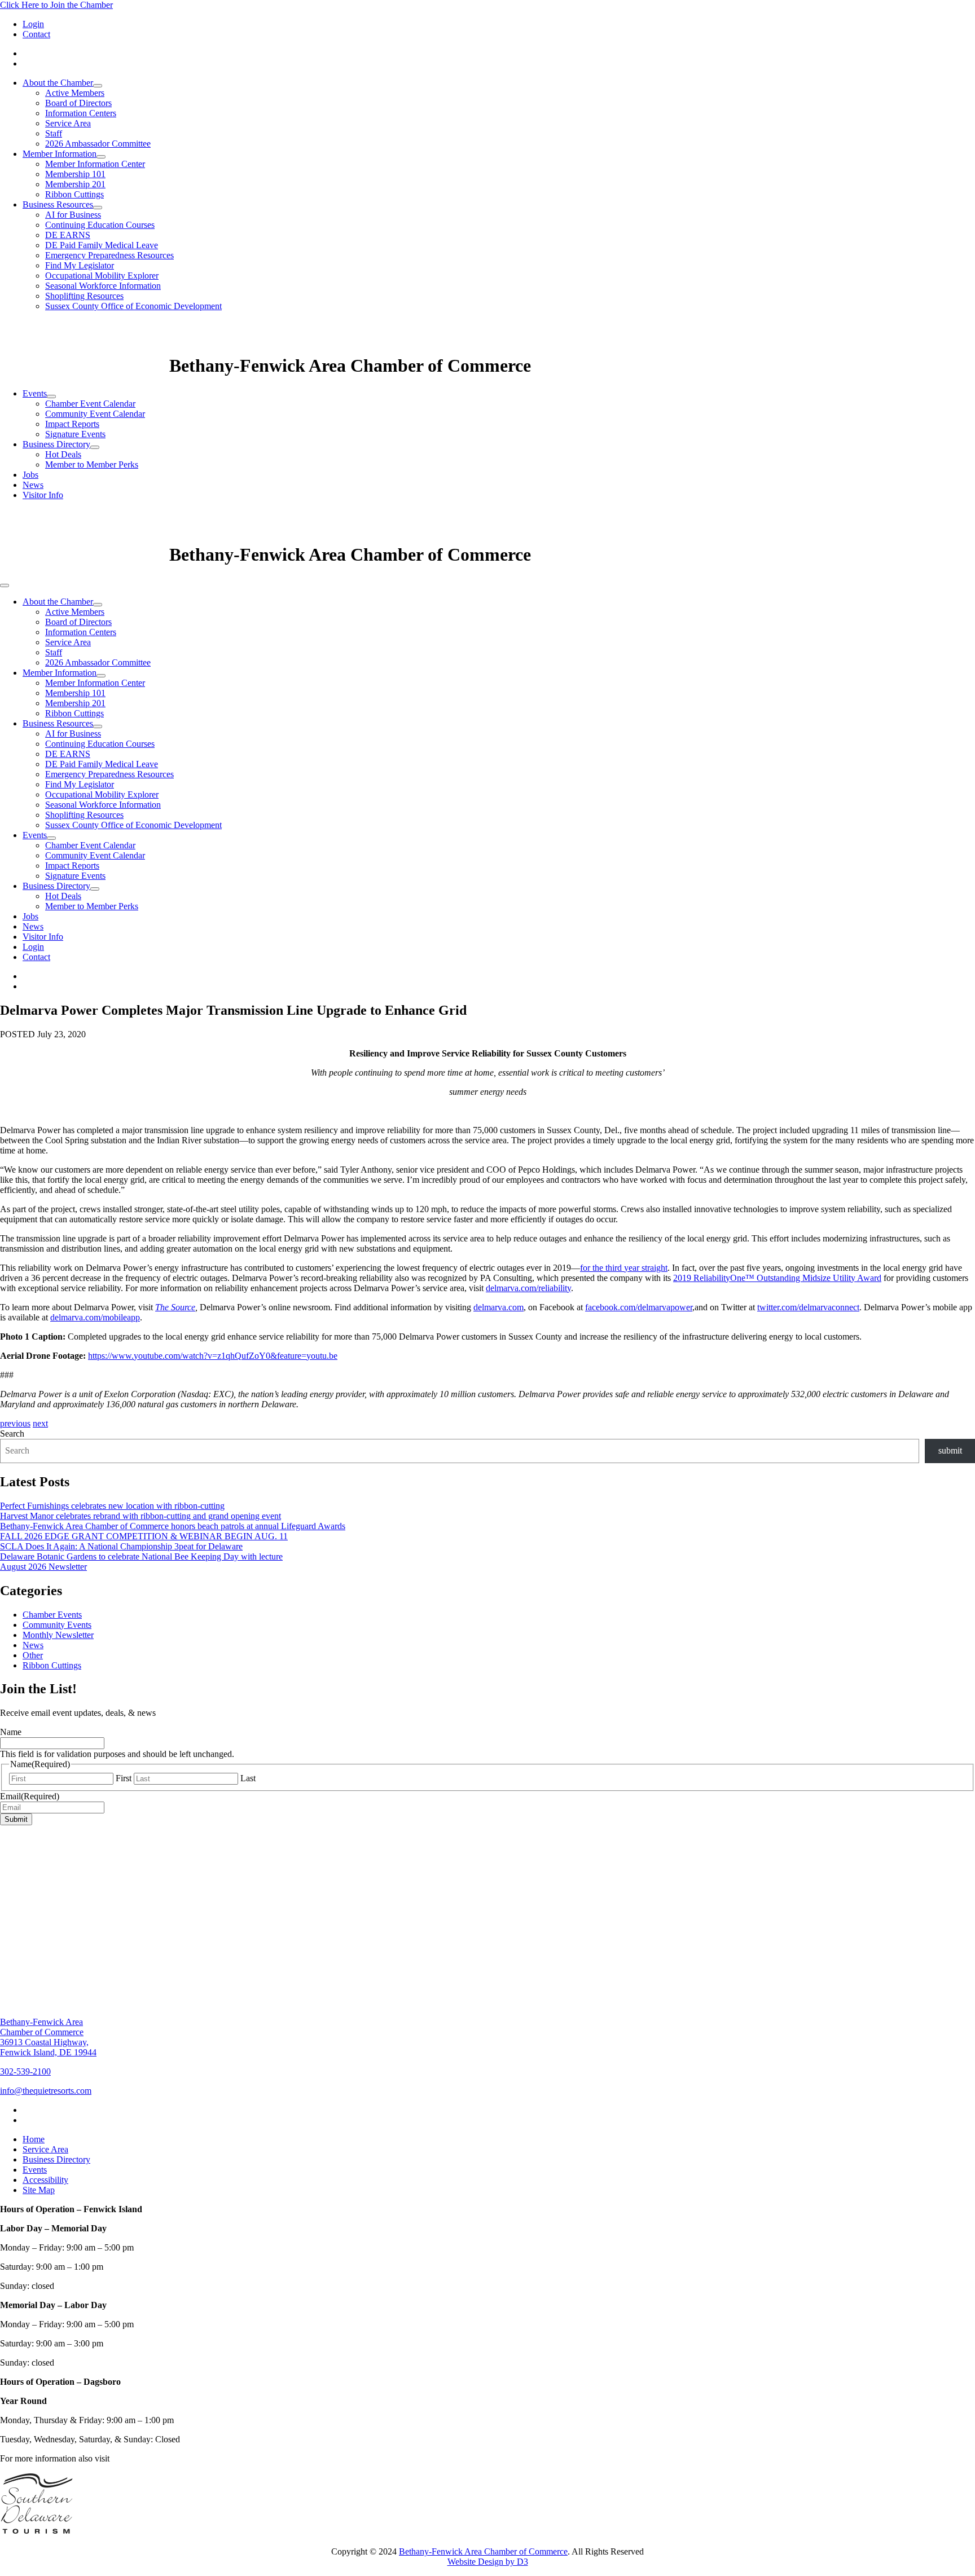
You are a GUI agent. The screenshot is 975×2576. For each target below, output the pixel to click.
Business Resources (58, 204)
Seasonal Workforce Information (103, 286)
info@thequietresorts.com (46, 2091)
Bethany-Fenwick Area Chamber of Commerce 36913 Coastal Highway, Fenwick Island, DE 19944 (48, 2037)
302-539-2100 (25, 2071)
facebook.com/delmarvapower (639, 1307)
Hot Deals (63, 454)
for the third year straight (624, 1268)
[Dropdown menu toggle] (98, 86)
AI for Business (73, 215)
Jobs (30, 475)
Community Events (57, 1625)
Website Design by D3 (488, 2562)
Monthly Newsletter (58, 1635)
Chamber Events (52, 1615)
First (124, 1778)
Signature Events (75, 434)
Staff (54, 133)
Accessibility (45, 2180)
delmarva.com (499, 1307)
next (40, 1423)
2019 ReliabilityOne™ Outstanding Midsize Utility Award (777, 1278)
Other (33, 1655)
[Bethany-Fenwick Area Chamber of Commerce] (85, 366)
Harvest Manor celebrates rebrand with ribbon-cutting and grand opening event (140, 1516)
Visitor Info (43, 495)
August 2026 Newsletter (43, 1567)
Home (34, 2139)
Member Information (60, 154)
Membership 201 (75, 184)
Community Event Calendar (95, 414)
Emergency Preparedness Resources (109, 255)
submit (950, 1450)
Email (30, 1796)
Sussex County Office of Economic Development (133, 306)
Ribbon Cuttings (74, 194)
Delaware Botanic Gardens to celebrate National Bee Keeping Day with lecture (141, 1556)
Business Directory (56, 444)
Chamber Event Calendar (90, 404)
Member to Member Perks (92, 464)
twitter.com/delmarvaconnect (808, 1307)
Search (12, 1434)
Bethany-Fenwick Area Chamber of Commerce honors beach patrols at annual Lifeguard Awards (173, 1526)
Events (35, 393)
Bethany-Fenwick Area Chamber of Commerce (483, 2551)
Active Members (75, 93)
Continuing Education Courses (100, 225)
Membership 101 (75, 174)
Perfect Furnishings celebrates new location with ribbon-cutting (112, 1506)
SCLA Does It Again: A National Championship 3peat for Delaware (121, 1546)
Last (248, 1778)
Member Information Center (95, 164)
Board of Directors (78, 103)
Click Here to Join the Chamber (56, 5)
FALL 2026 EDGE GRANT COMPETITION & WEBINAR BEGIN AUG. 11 (144, 1536)
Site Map (39, 2190)
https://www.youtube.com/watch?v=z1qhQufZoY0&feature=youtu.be (213, 1356)
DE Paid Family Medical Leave (102, 245)
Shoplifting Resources (84, 296)
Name (11, 1732)
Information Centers (81, 113)
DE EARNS (68, 235)
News (33, 485)
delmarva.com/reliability (528, 1288)
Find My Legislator (80, 265)
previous (15, 1423)
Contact (36, 34)
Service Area (68, 123)
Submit (16, 1819)
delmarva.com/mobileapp (95, 1317)
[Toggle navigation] (5, 585)
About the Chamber (58, 83)
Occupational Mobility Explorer (102, 276)
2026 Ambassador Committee (98, 144)
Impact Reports (72, 424)
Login (33, 24)
